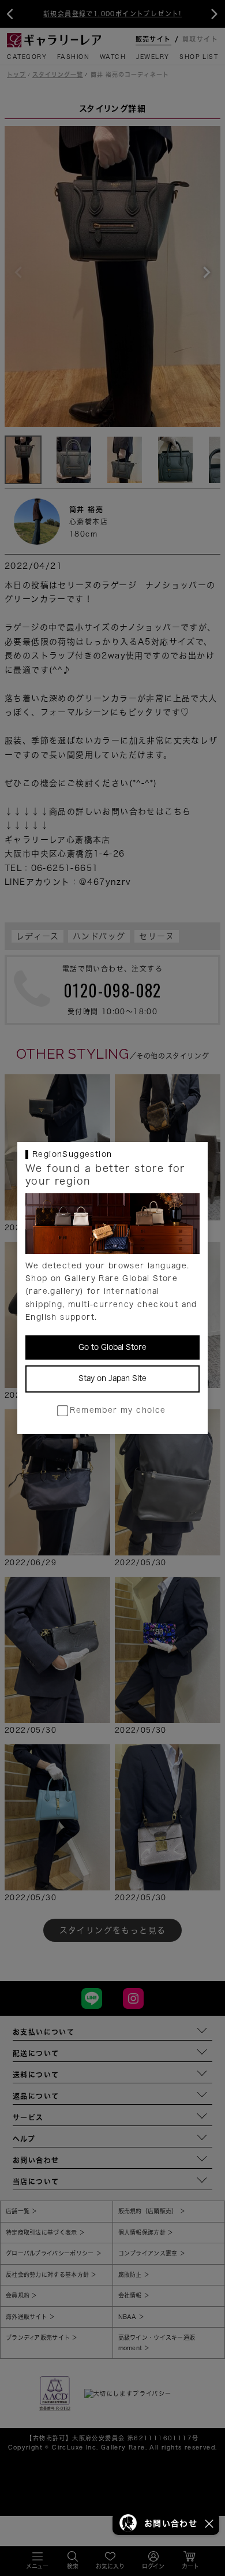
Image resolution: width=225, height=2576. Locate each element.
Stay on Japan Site (112, 1378)
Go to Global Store (112, 1347)
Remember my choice (118, 1410)
